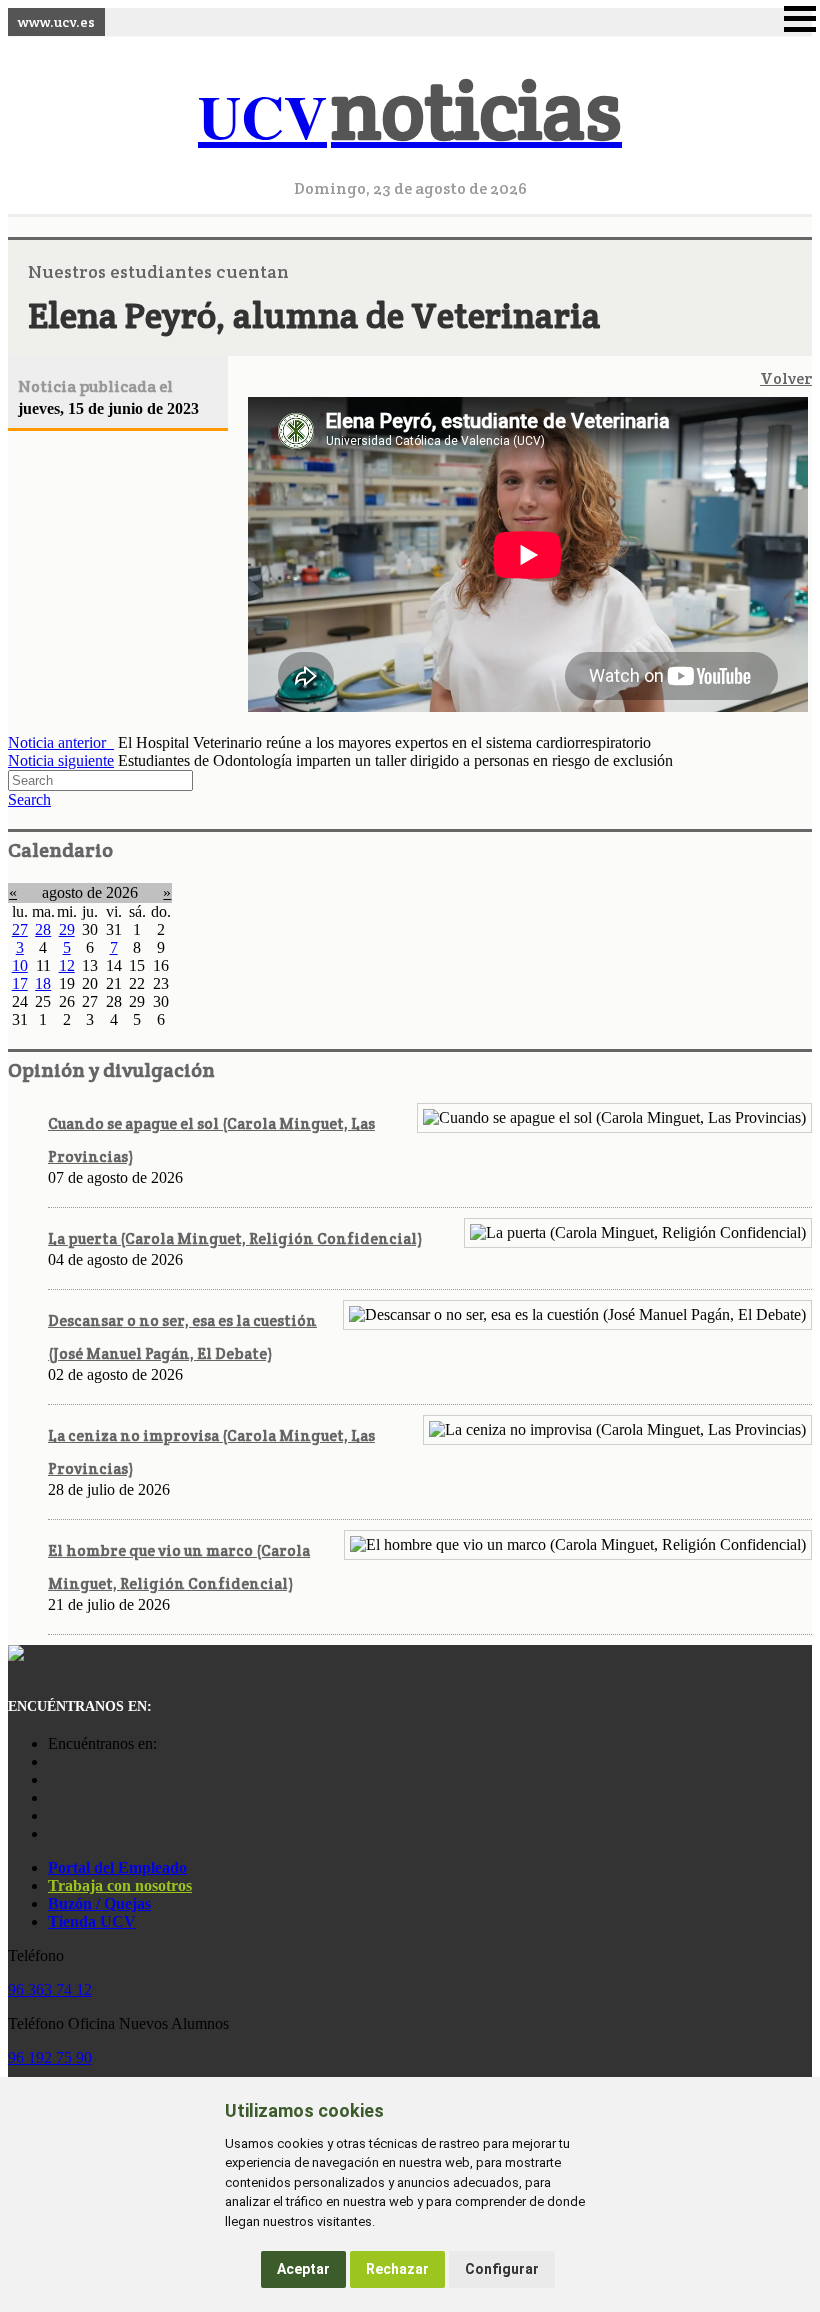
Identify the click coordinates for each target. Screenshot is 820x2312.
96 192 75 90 (50, 2057)
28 (43, 929)
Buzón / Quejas (99, 1903)
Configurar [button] (502, 2269)
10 (20, 965)
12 (67, 965)
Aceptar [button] (303, 2269)
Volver (786, 378)
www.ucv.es (56, 22)
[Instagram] (53, 1761)
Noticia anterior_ (61, 742)
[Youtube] (53, 1797)
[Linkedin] (53, 1833)
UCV (410, 115)
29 (67, 929)
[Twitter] (53, 1815)
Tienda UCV (92, 1921)
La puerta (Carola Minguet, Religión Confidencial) (235, 1238)
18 (43, 983)
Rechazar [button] (397, 2269)
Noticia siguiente (61, 760)
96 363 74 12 (50, 1989)
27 (20, 929)
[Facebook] (53, 1779)
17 (20, 983)
